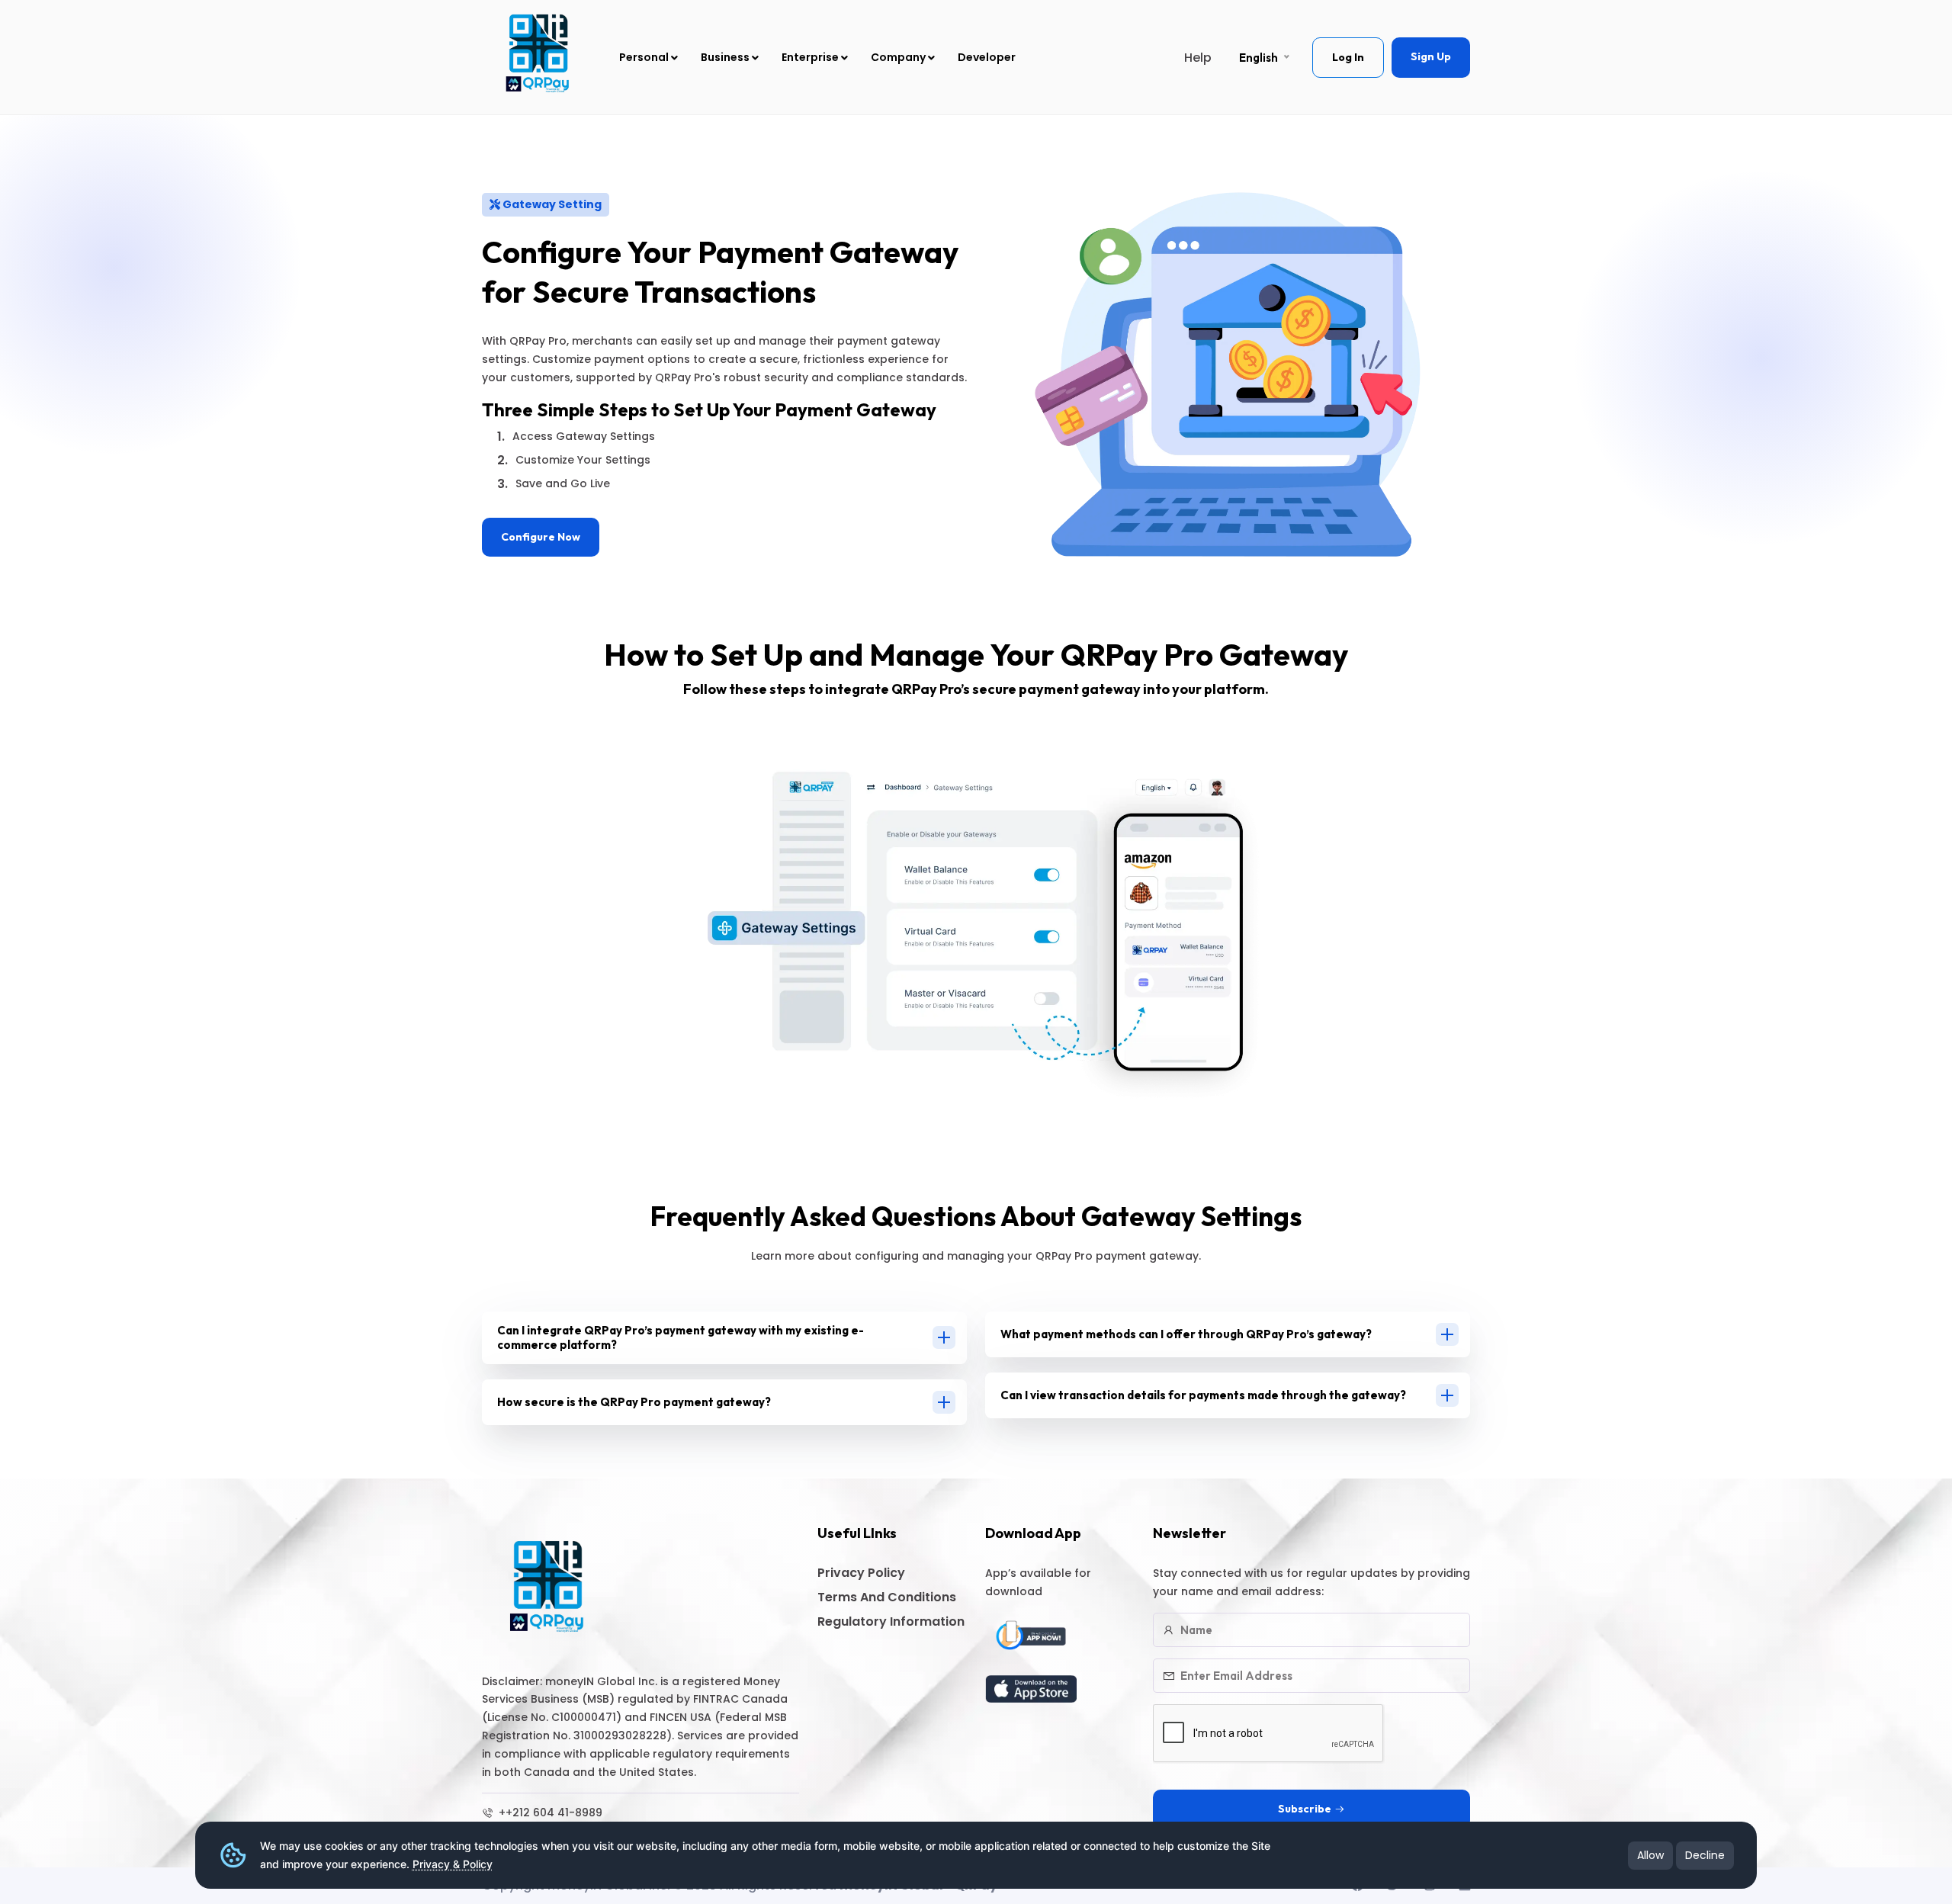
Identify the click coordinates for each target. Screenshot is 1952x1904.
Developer (987, 57)
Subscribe (1305, 1809)
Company (899, 57)
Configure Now (541, 537)
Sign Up (1431, 56)
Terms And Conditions (887, 1597)
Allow (1650, 1855)
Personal (645, 57)
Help (1198, 58)
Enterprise (811, 57)
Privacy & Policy (453, 1864)
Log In (1348, 57)
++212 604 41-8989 (549, 1812)
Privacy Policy (861, 1573)
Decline (1705, 1855)
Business (726, 57)
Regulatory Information (891, 1621)
